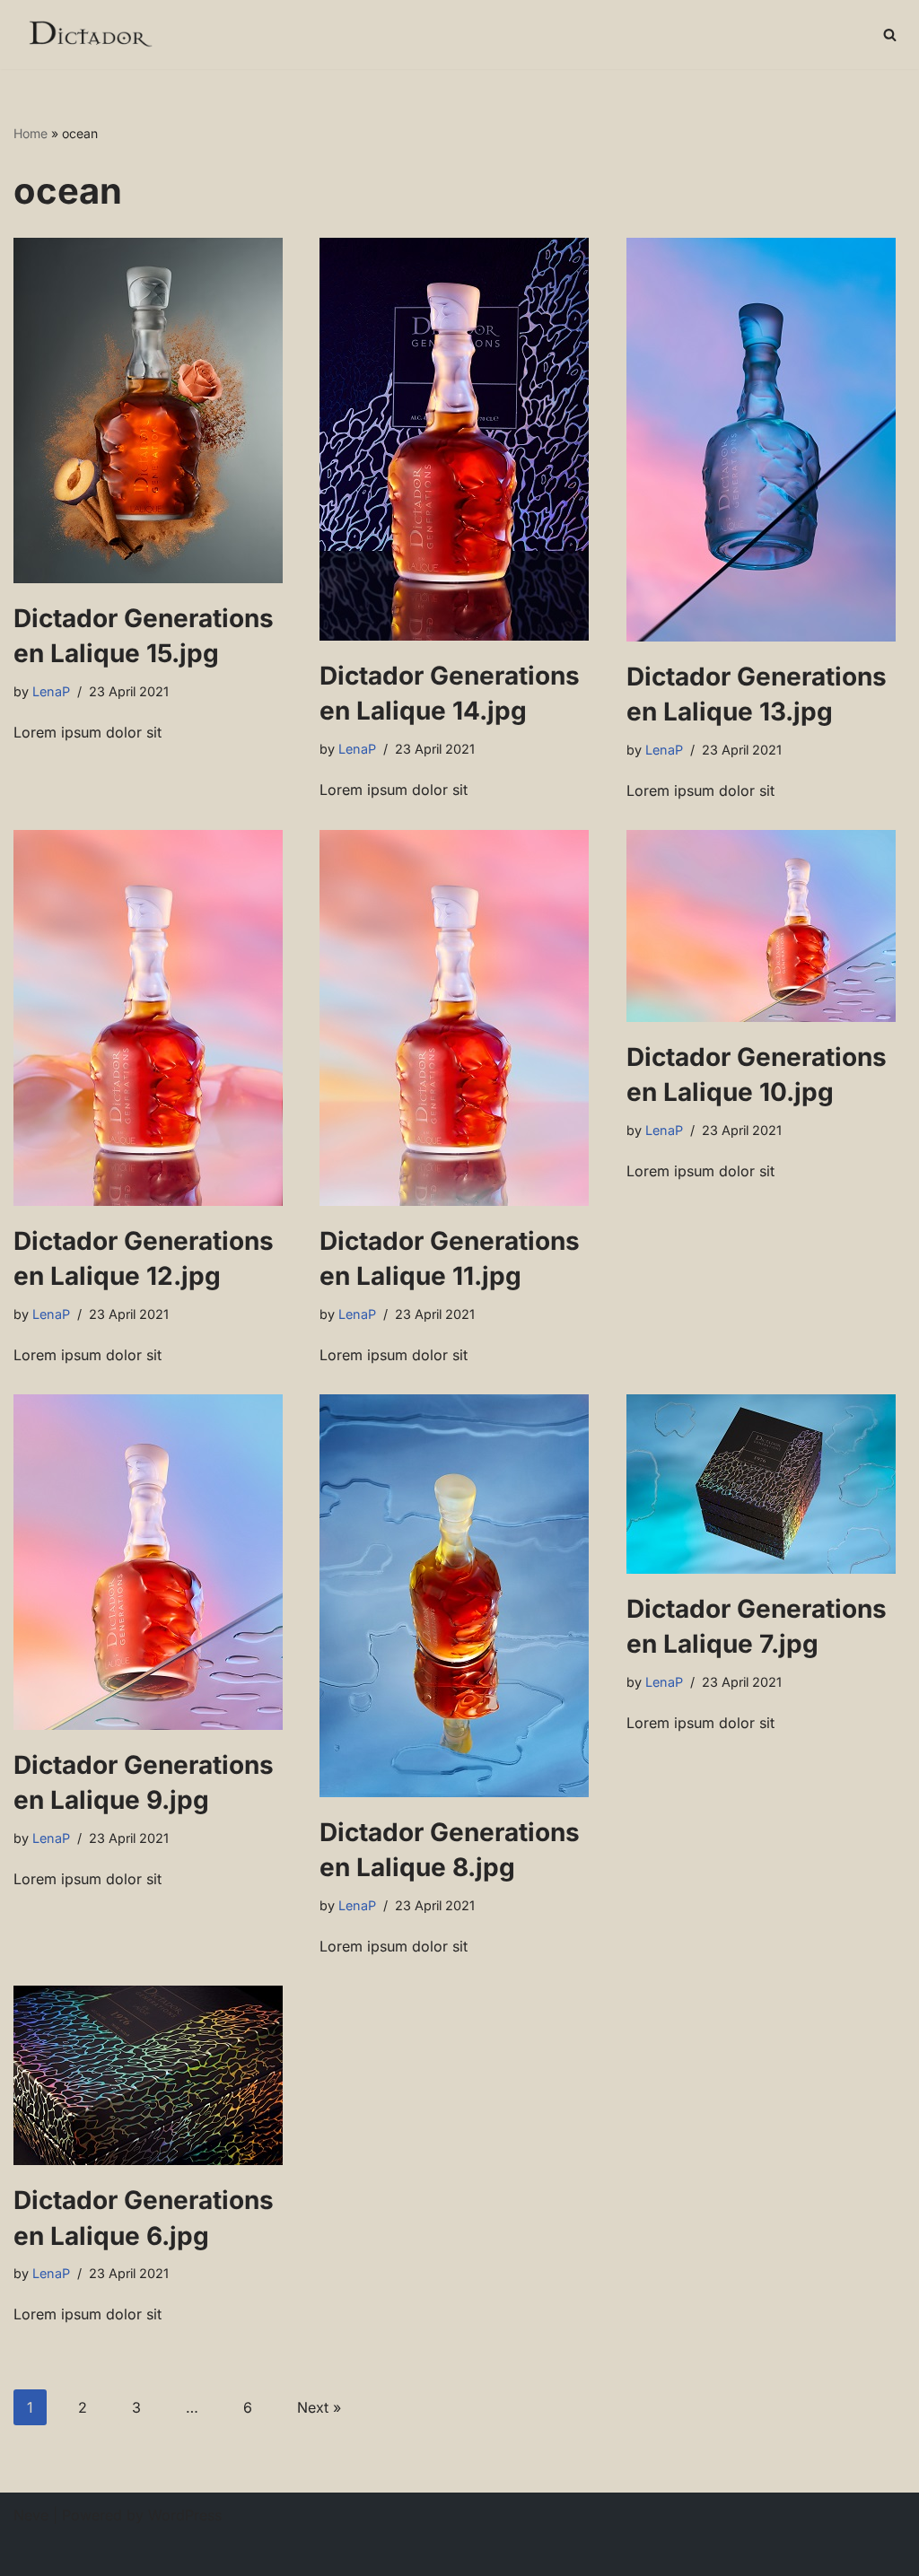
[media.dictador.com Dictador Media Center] (89, 35)
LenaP (51, 691)
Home (31, 133)
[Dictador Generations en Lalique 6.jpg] (153, 2075)
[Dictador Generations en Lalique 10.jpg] (766, 926)
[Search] (890, 35)
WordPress (185, 2515)
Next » (319, 2407)
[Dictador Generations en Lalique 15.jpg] (153, 410)
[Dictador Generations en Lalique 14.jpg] (459, 439)
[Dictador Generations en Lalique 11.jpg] (459, 1018)
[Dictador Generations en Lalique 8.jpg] (459, 1596)
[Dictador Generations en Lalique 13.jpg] (766, 440)
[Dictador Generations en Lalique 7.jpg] (766, 1484)
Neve (31, 2515)
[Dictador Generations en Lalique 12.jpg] (153, 1018)
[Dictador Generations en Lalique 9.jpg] (153, 1562)
